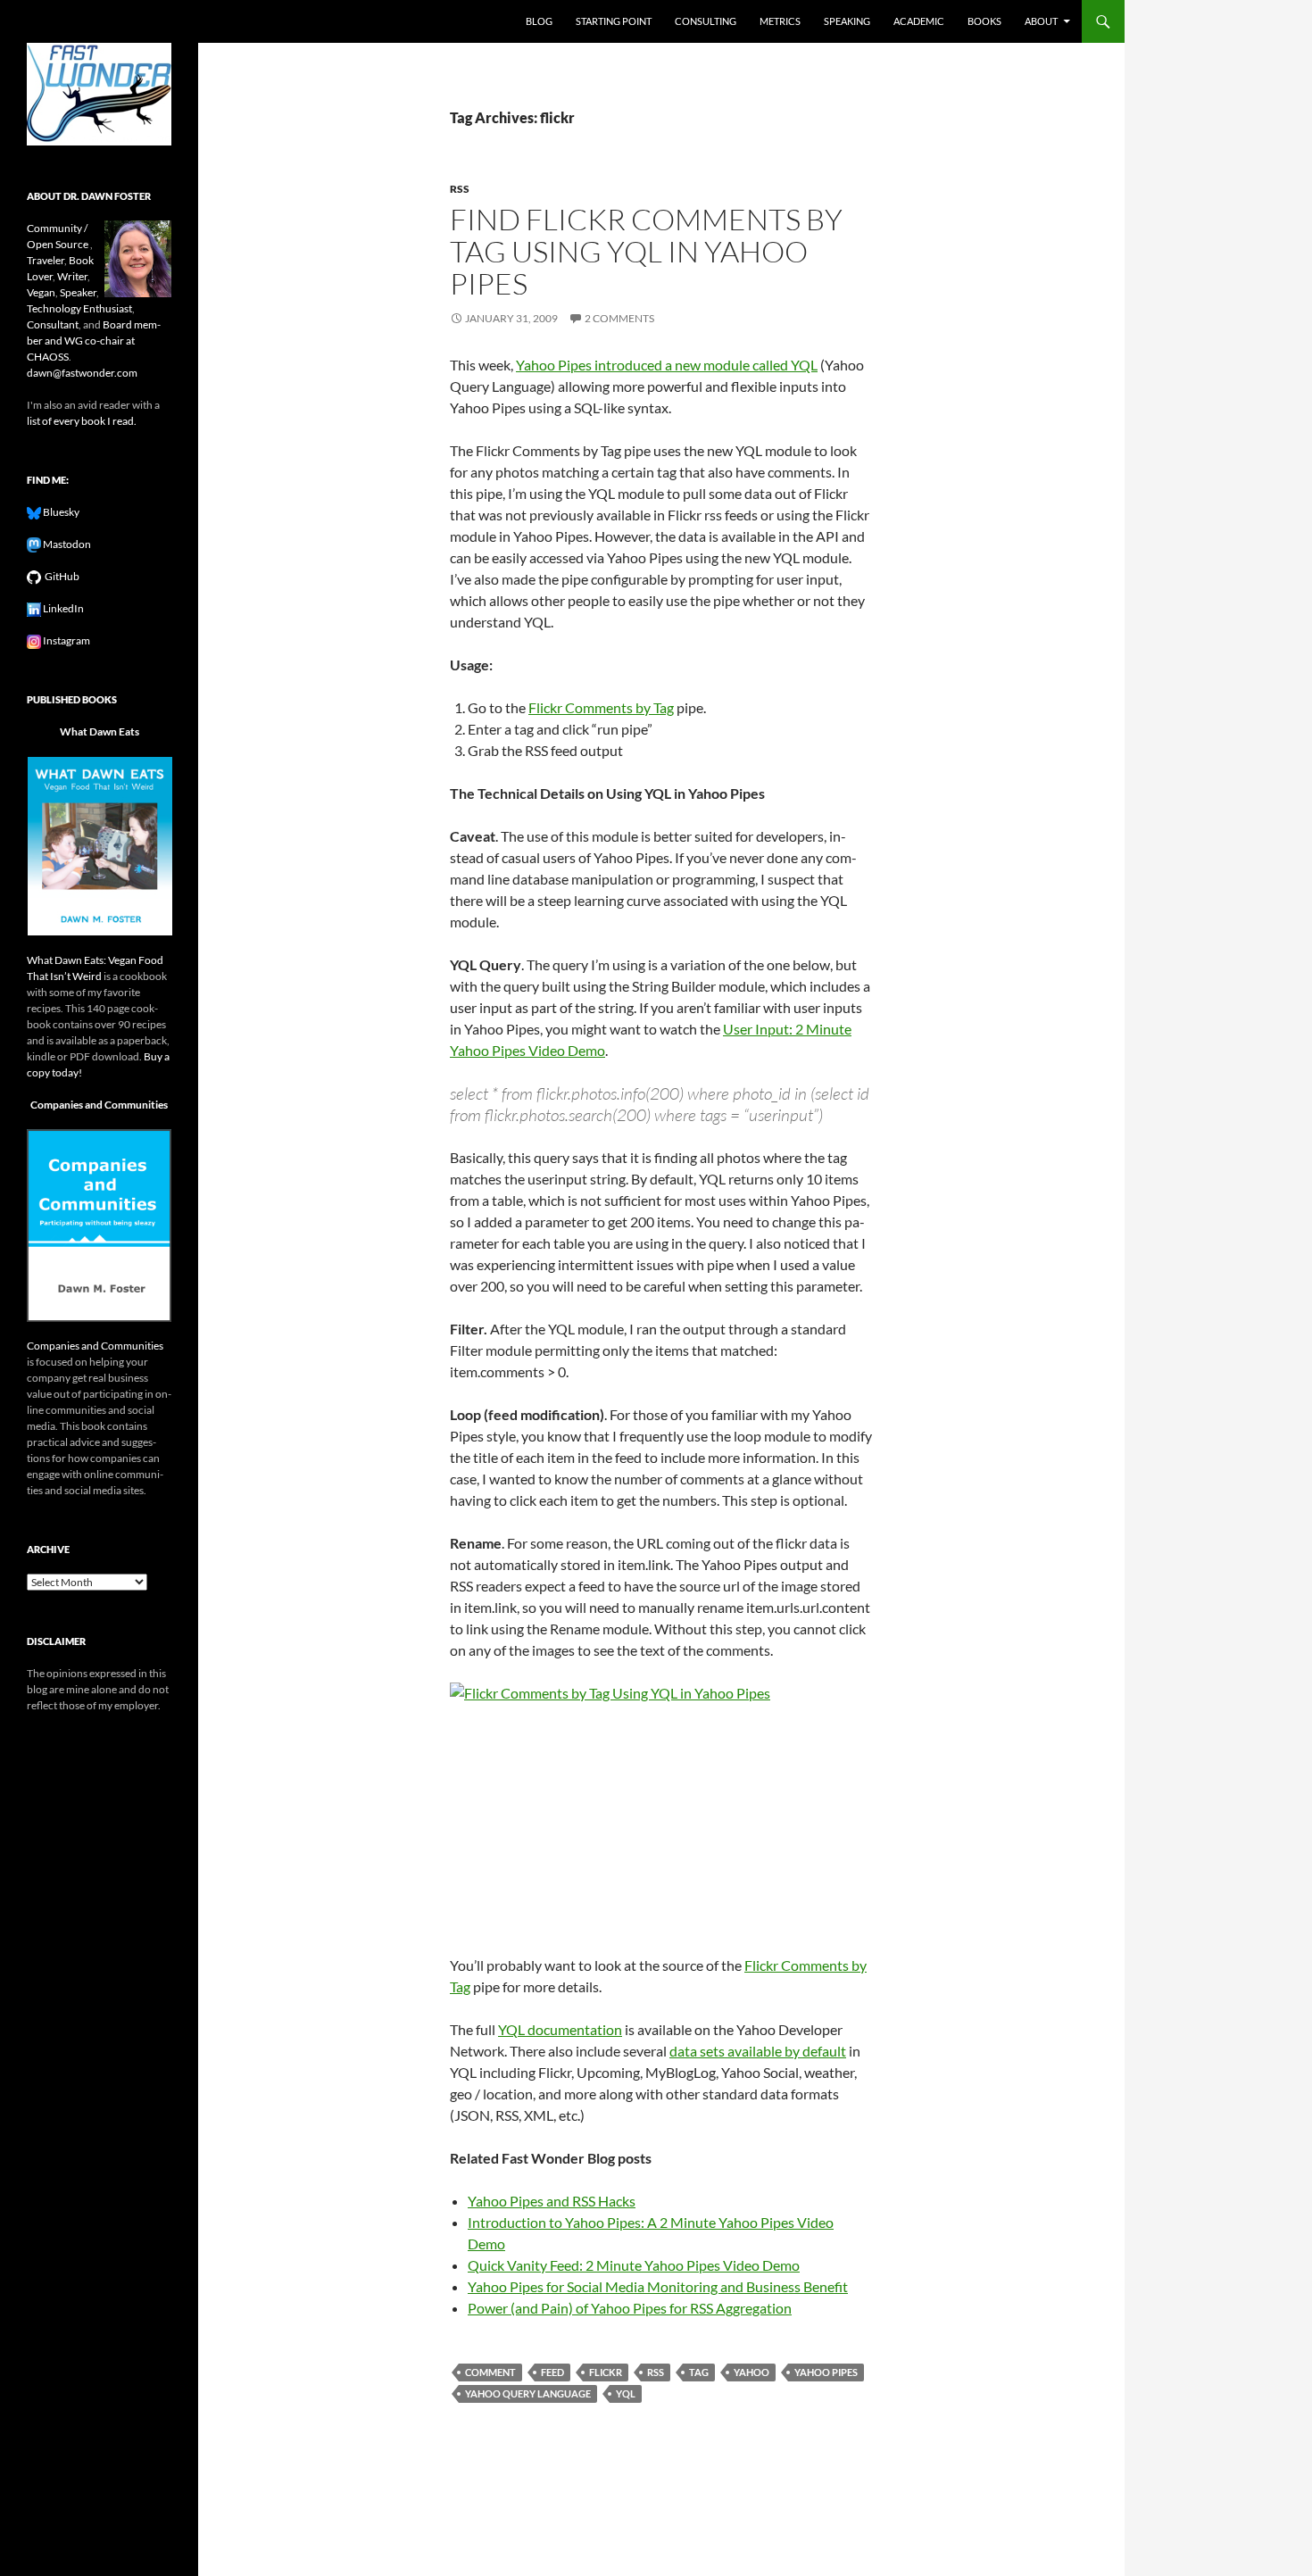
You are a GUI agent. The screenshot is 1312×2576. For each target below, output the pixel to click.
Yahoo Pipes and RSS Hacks (552, 2201)
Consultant (53, 324)
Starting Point (614, 21)
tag (699, 2372)
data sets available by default (758, 2051)
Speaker (78, 292)
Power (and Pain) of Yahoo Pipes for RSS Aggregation (630, 2308)
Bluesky (60, 512)
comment (490, 2372)
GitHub (60, 576)
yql (626, 2393)
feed (552, 2372)
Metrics (780, 21)
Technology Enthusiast (79, 308)
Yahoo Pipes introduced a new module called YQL (667, 365)
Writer (72, 276)
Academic (919, 21)
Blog (539, 21)
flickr (606, 2372)
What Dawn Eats (100, 731)
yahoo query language (528, 2393)
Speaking (847, 21)
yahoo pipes (826, 2372)
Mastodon (66, 544)
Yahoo (751, 2372)
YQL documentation (560, 2029)
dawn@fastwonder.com (82, 373)
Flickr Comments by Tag (601, 707)
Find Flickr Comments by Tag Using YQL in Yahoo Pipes (646, 251)
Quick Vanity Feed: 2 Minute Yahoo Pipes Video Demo (634, 2265)
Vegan (41, 292)
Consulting (706, 21)
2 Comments (619, 318)
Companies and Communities (99, 1105)
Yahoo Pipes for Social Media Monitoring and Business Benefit (658, 2286)
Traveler (46, 260)
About (1041, 21)
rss (460, 189)
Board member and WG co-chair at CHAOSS (94, 341)
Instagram (66, 640)
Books (984, 21)
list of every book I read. (82, 421)
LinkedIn (62, 608)
